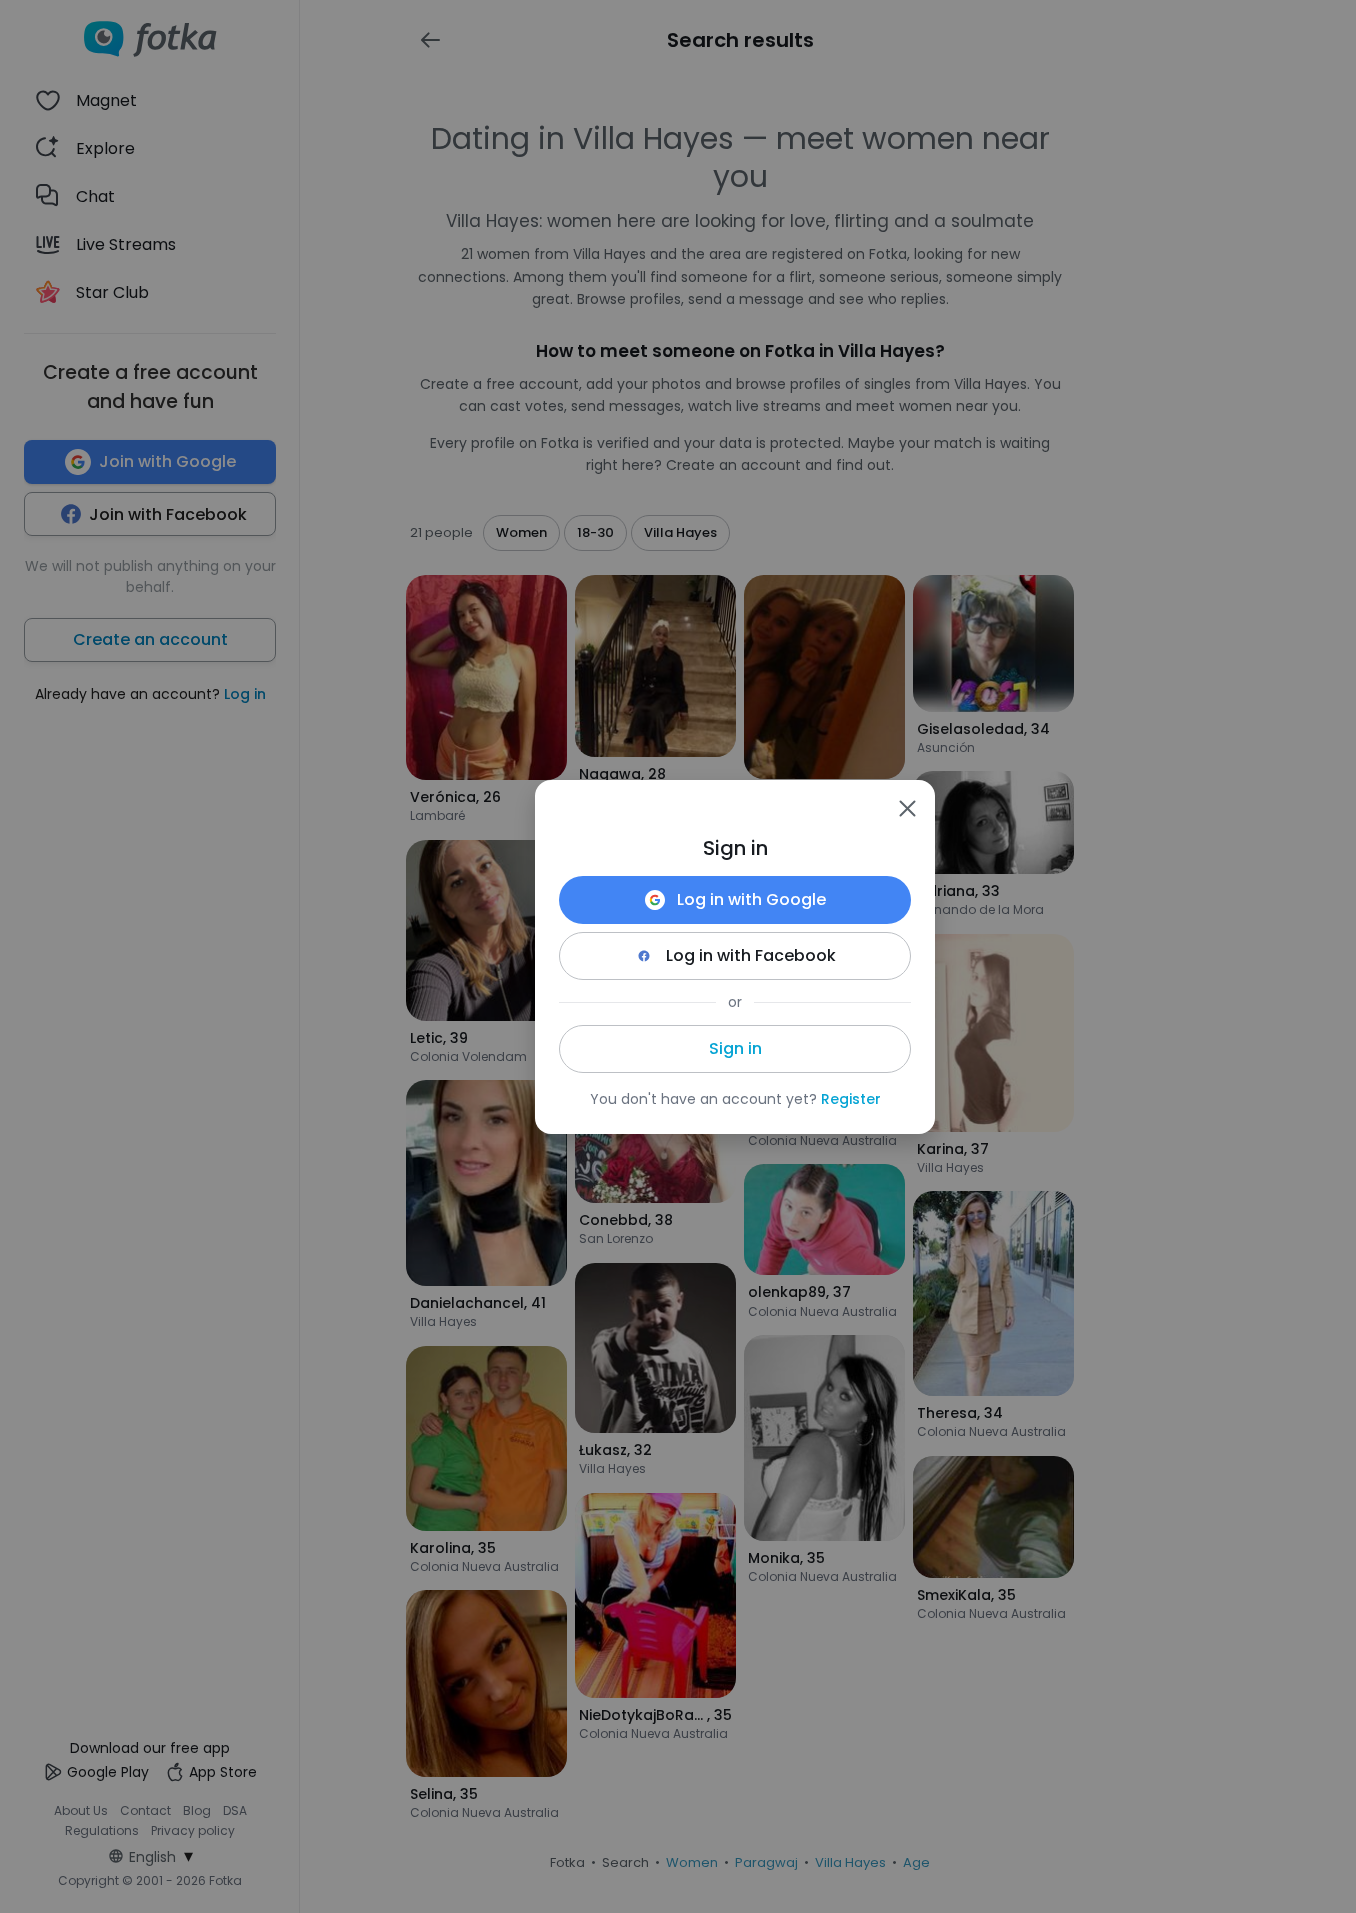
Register (851, 1099)
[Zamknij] (907, 808)
